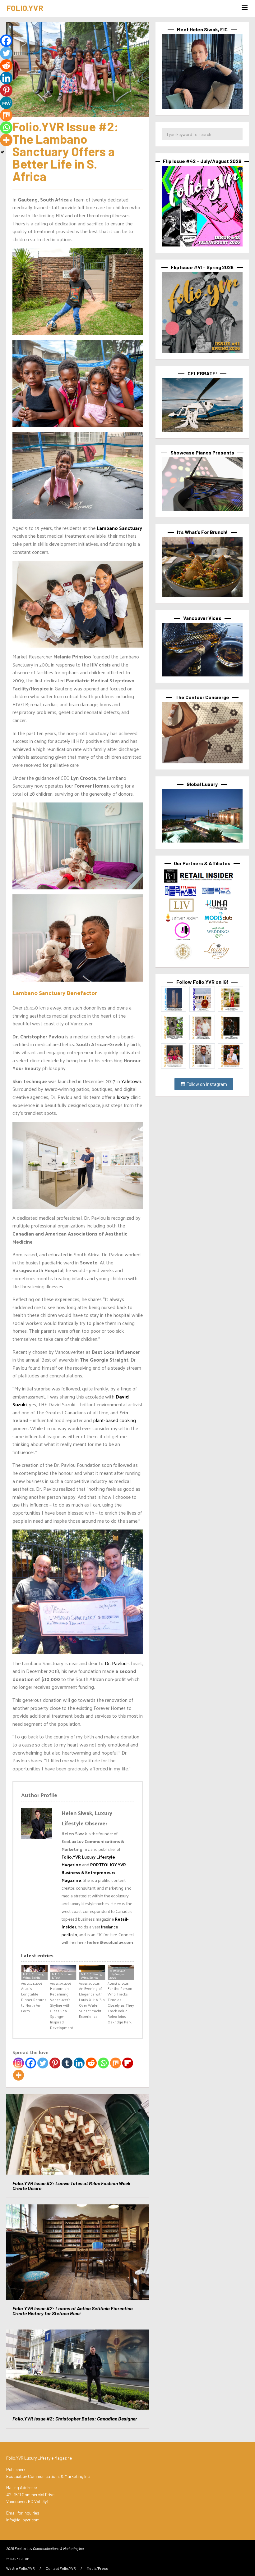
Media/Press (97, 2568)
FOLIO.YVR (25, 8)
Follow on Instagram (206, 1084)
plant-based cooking (114, 1420)
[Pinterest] (55, 2063)
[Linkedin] (79, 2063)
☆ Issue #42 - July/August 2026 (118, 1974)
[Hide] (2, 152)
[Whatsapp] (103, 2063)
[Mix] (116, 2063)
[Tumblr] (67, 2063)
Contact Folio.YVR (61, 2568)
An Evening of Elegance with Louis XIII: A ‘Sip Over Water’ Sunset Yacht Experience (92, 2002)
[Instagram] (19, 2063)
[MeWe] (6, 103)
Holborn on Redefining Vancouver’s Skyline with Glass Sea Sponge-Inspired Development (62, 2008)
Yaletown (131, 1081)
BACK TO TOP (20, 2559)
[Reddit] (91, 2063)
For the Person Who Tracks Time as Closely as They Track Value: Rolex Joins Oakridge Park (121, 2005)
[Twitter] (43, 2063)
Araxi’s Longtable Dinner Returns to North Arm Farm (34, 2000)
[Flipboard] (128, 2063)
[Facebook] (31, 2063)
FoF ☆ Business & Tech (62, 1976)
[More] (19, 2075)
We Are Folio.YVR (21, 2568)
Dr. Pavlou (116, 1663)
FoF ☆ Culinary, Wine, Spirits (34, 1976)
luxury (123, 1097)
